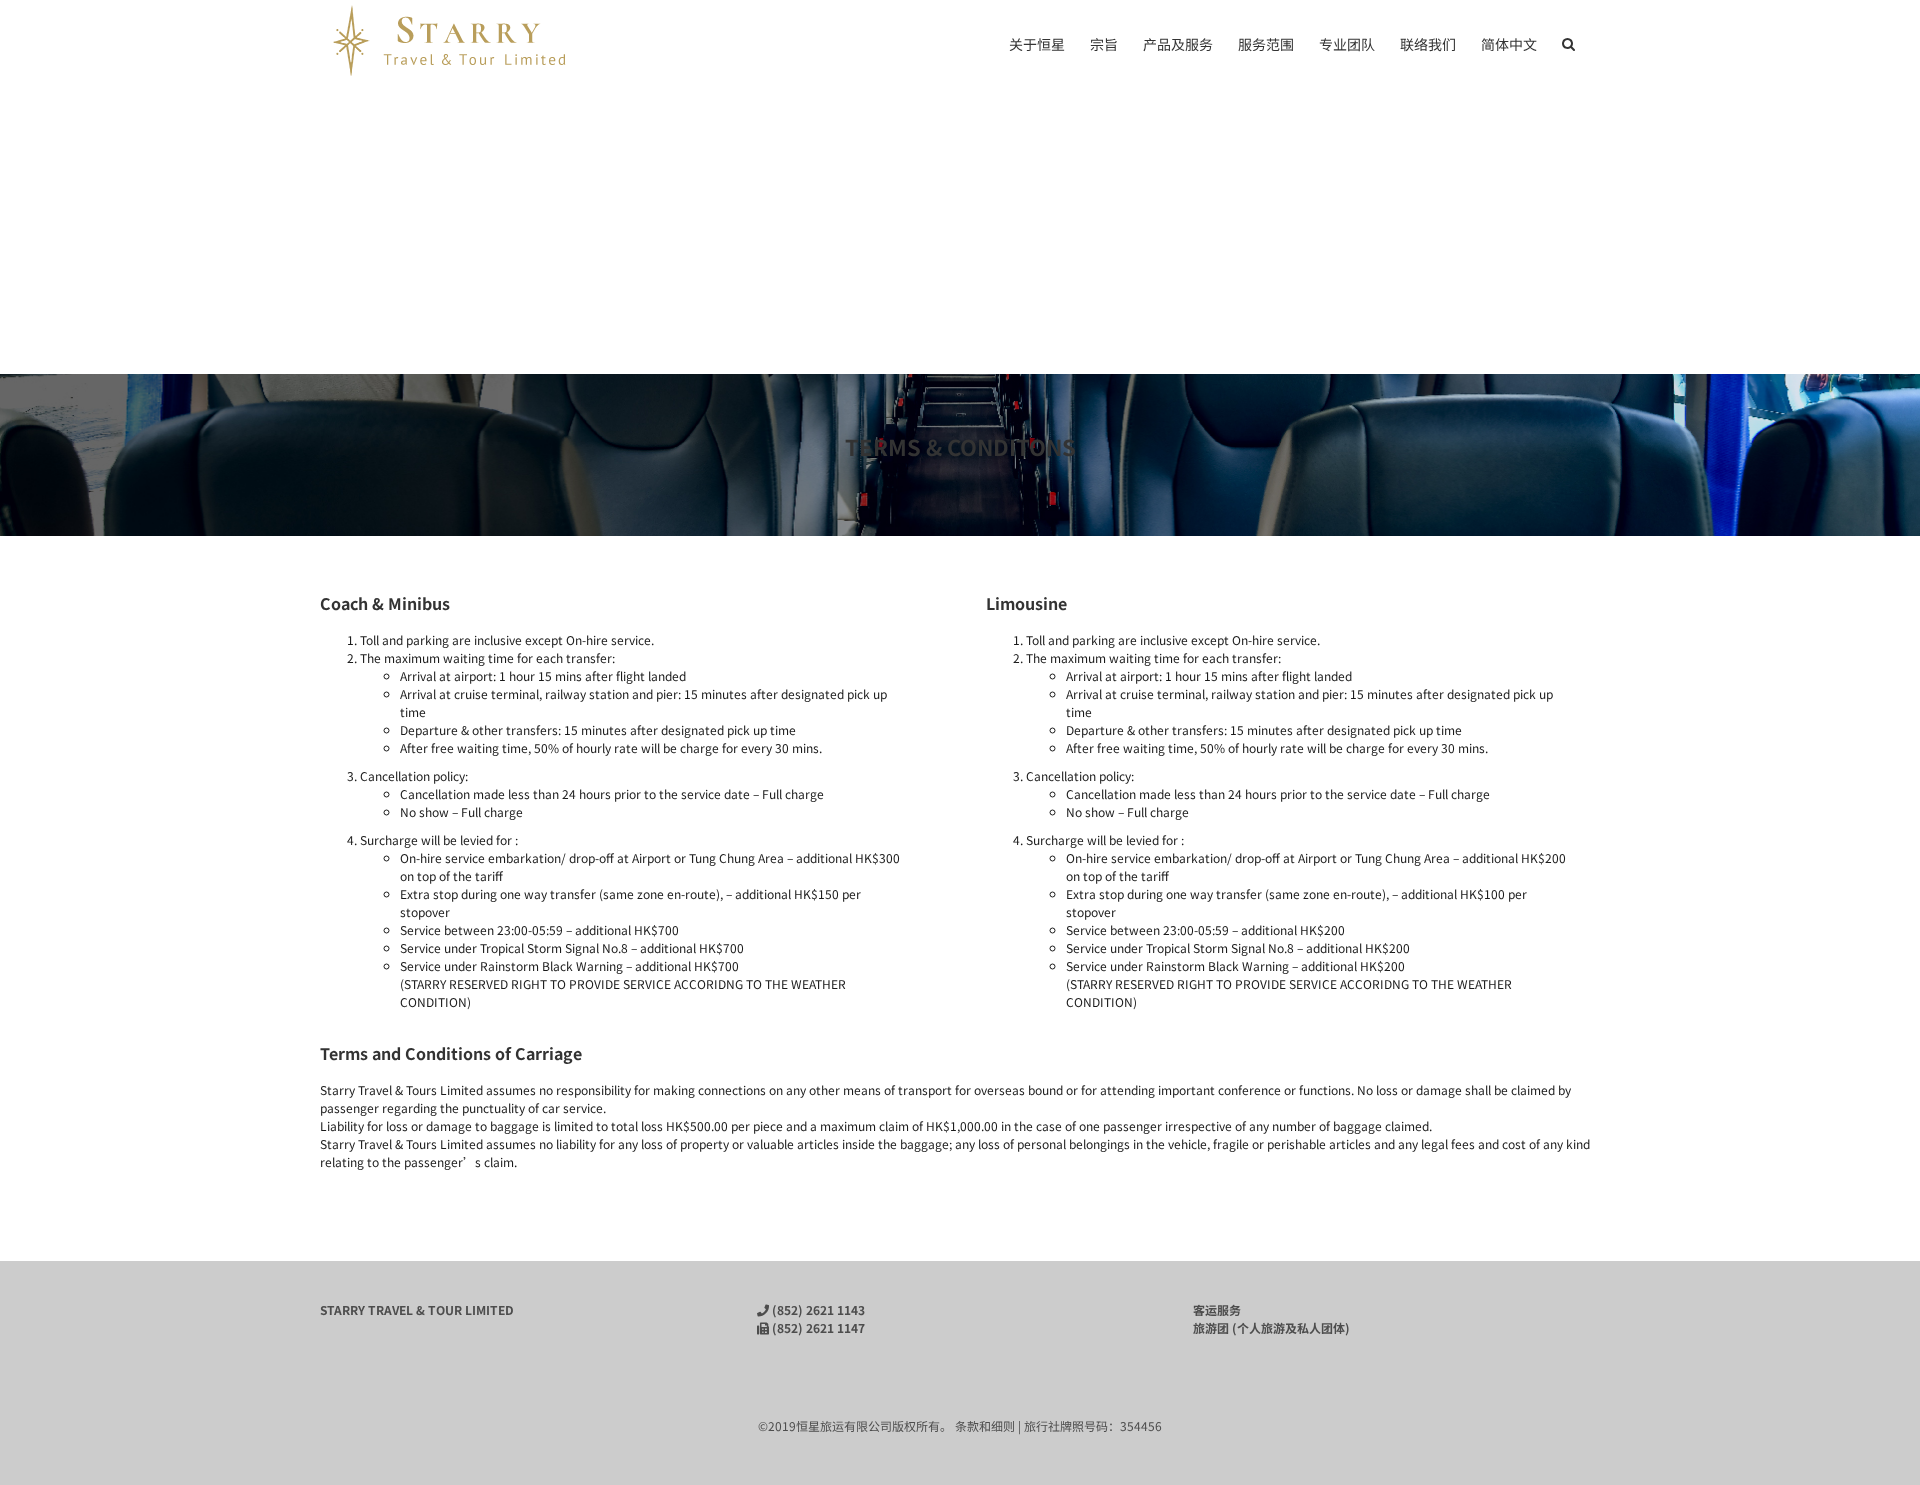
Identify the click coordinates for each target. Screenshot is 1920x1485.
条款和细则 (985, 1425)
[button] (1568, 42)
